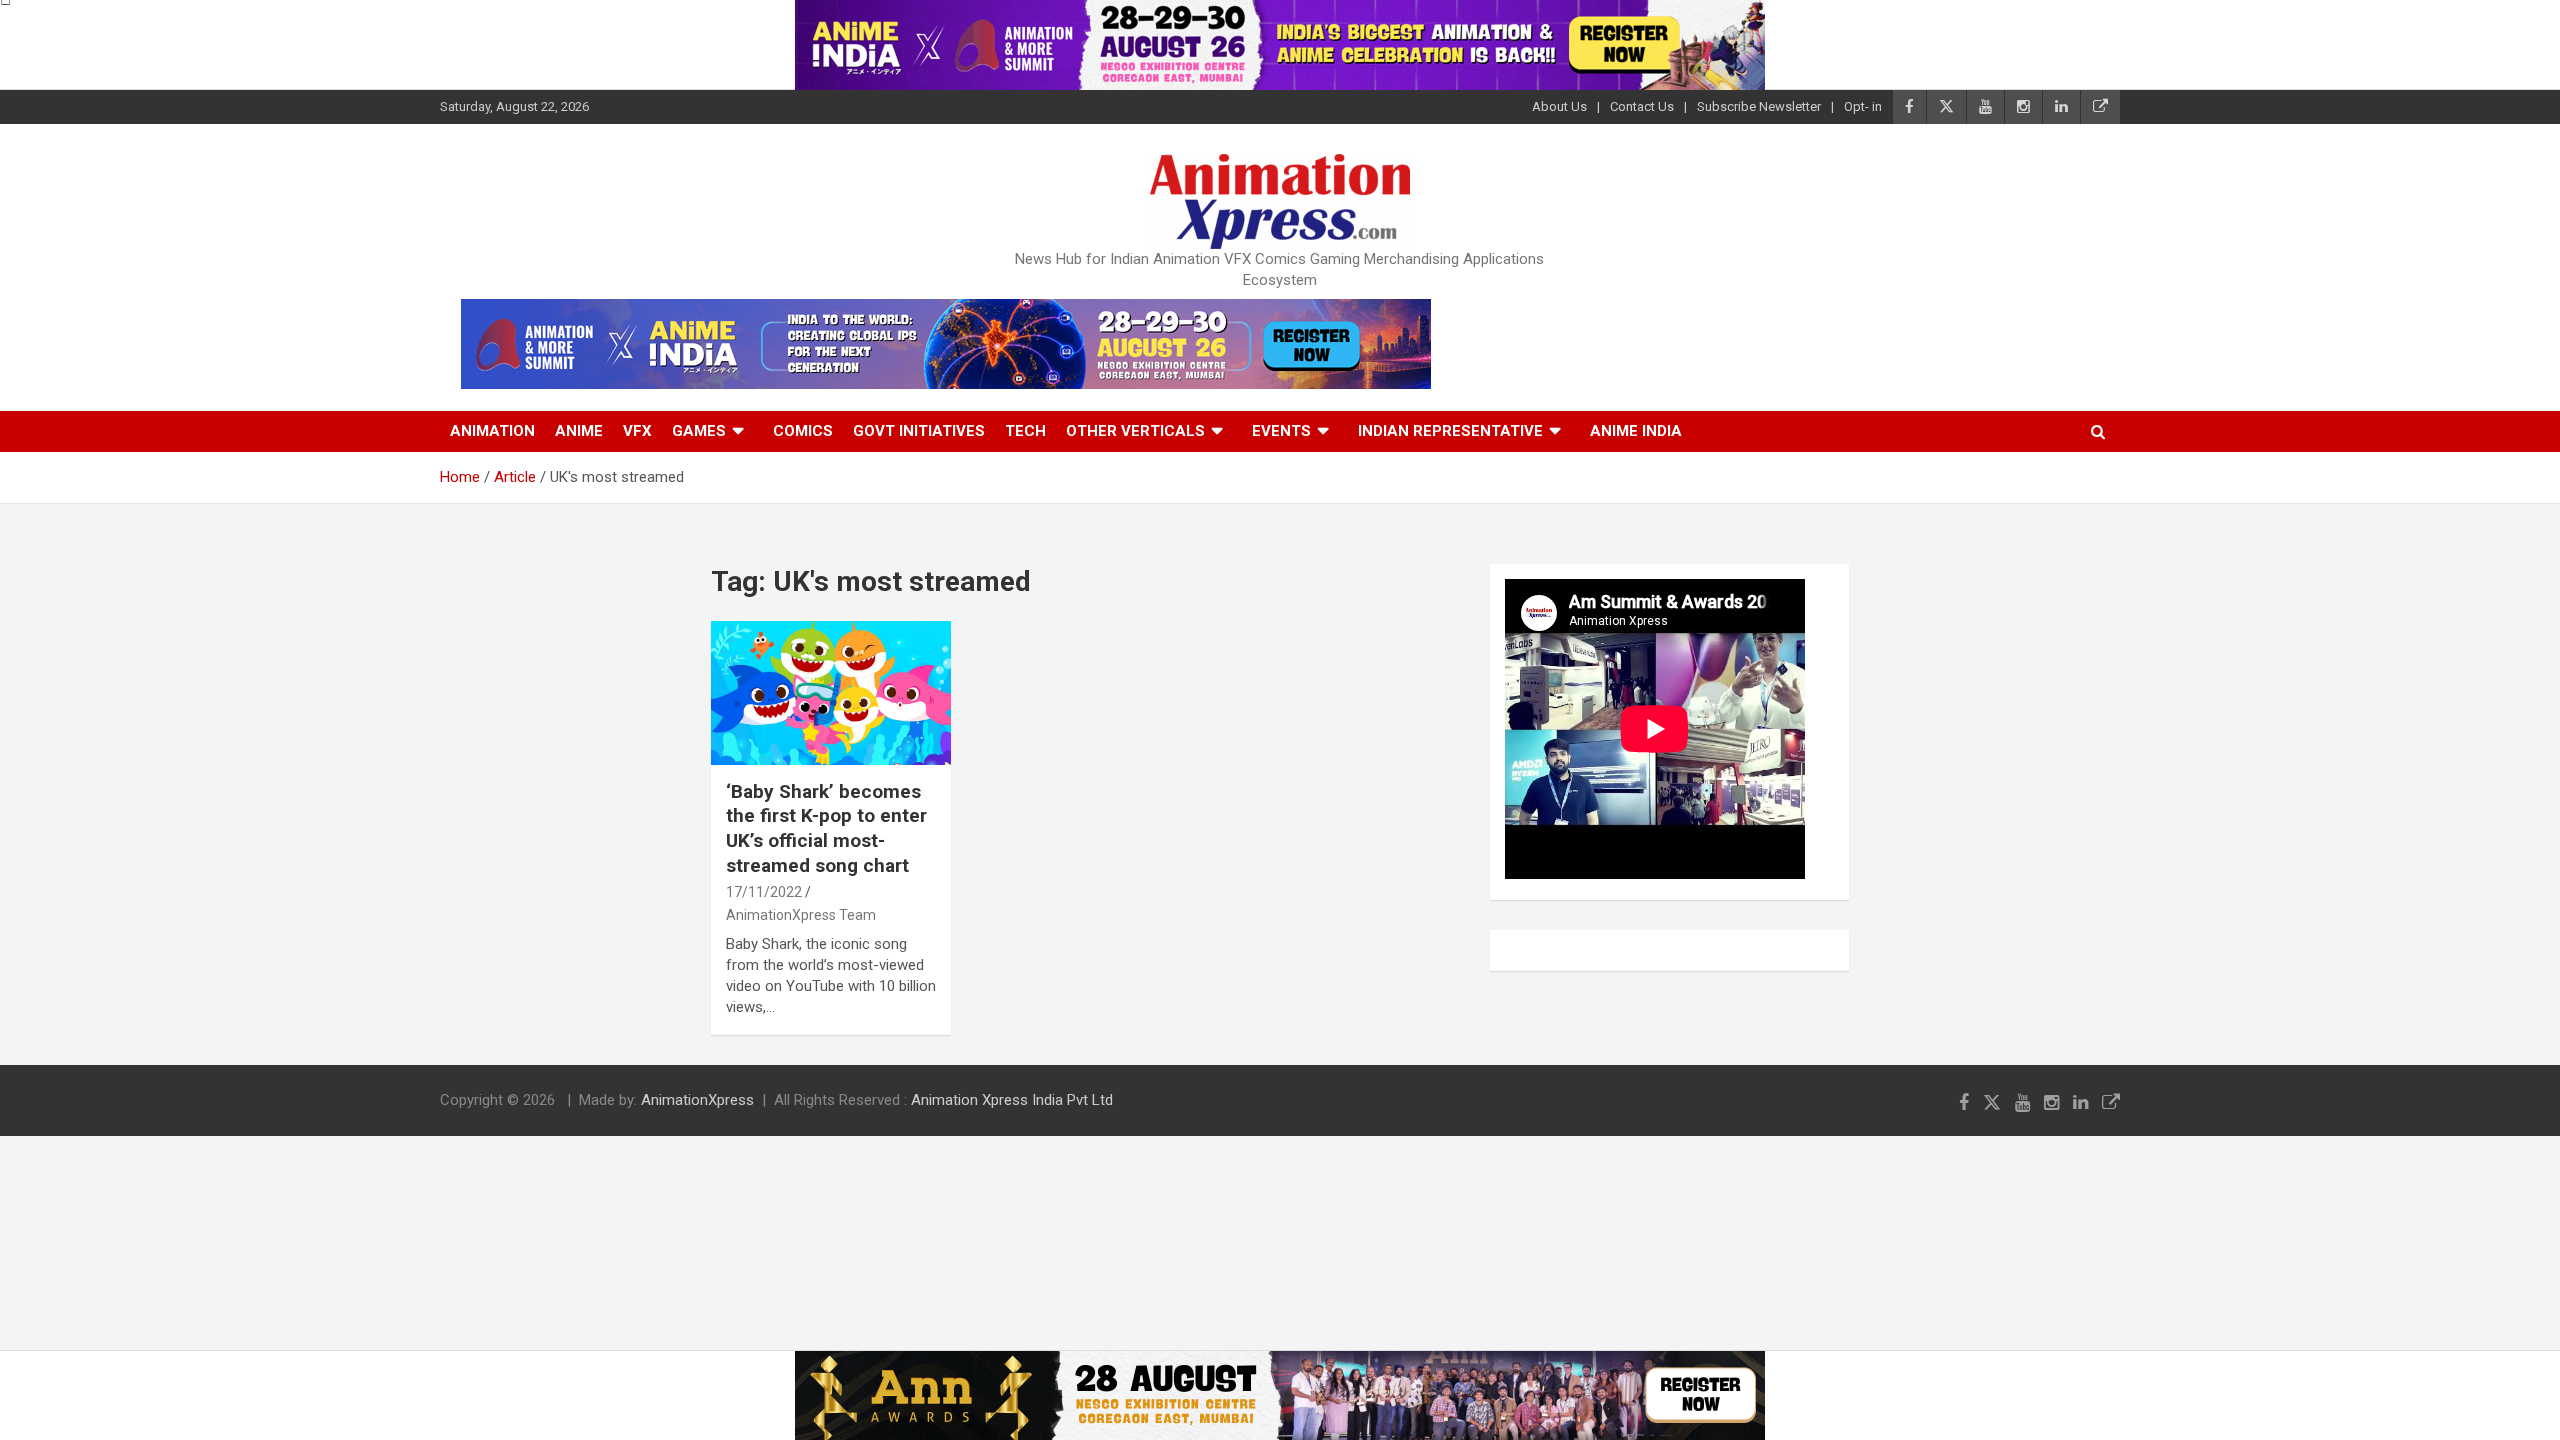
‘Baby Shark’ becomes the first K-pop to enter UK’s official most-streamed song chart (826, 828)
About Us (1559, 106)
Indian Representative (1450, 431)
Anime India (1636, 431)
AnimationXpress (697, 1100)
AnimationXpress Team (801, 915)
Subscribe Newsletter (1759, 106)
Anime (579, 431)
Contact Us (1642, 106)
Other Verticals (1135, 431)
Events (1281, 431)
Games (699, 431)
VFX (637, 431)
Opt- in (1863, 106)
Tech (1025, 431)
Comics (803, 431)
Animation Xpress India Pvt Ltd (1012, 1100)
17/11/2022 (764, 892)
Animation (492, 431)
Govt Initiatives (919, 431)
